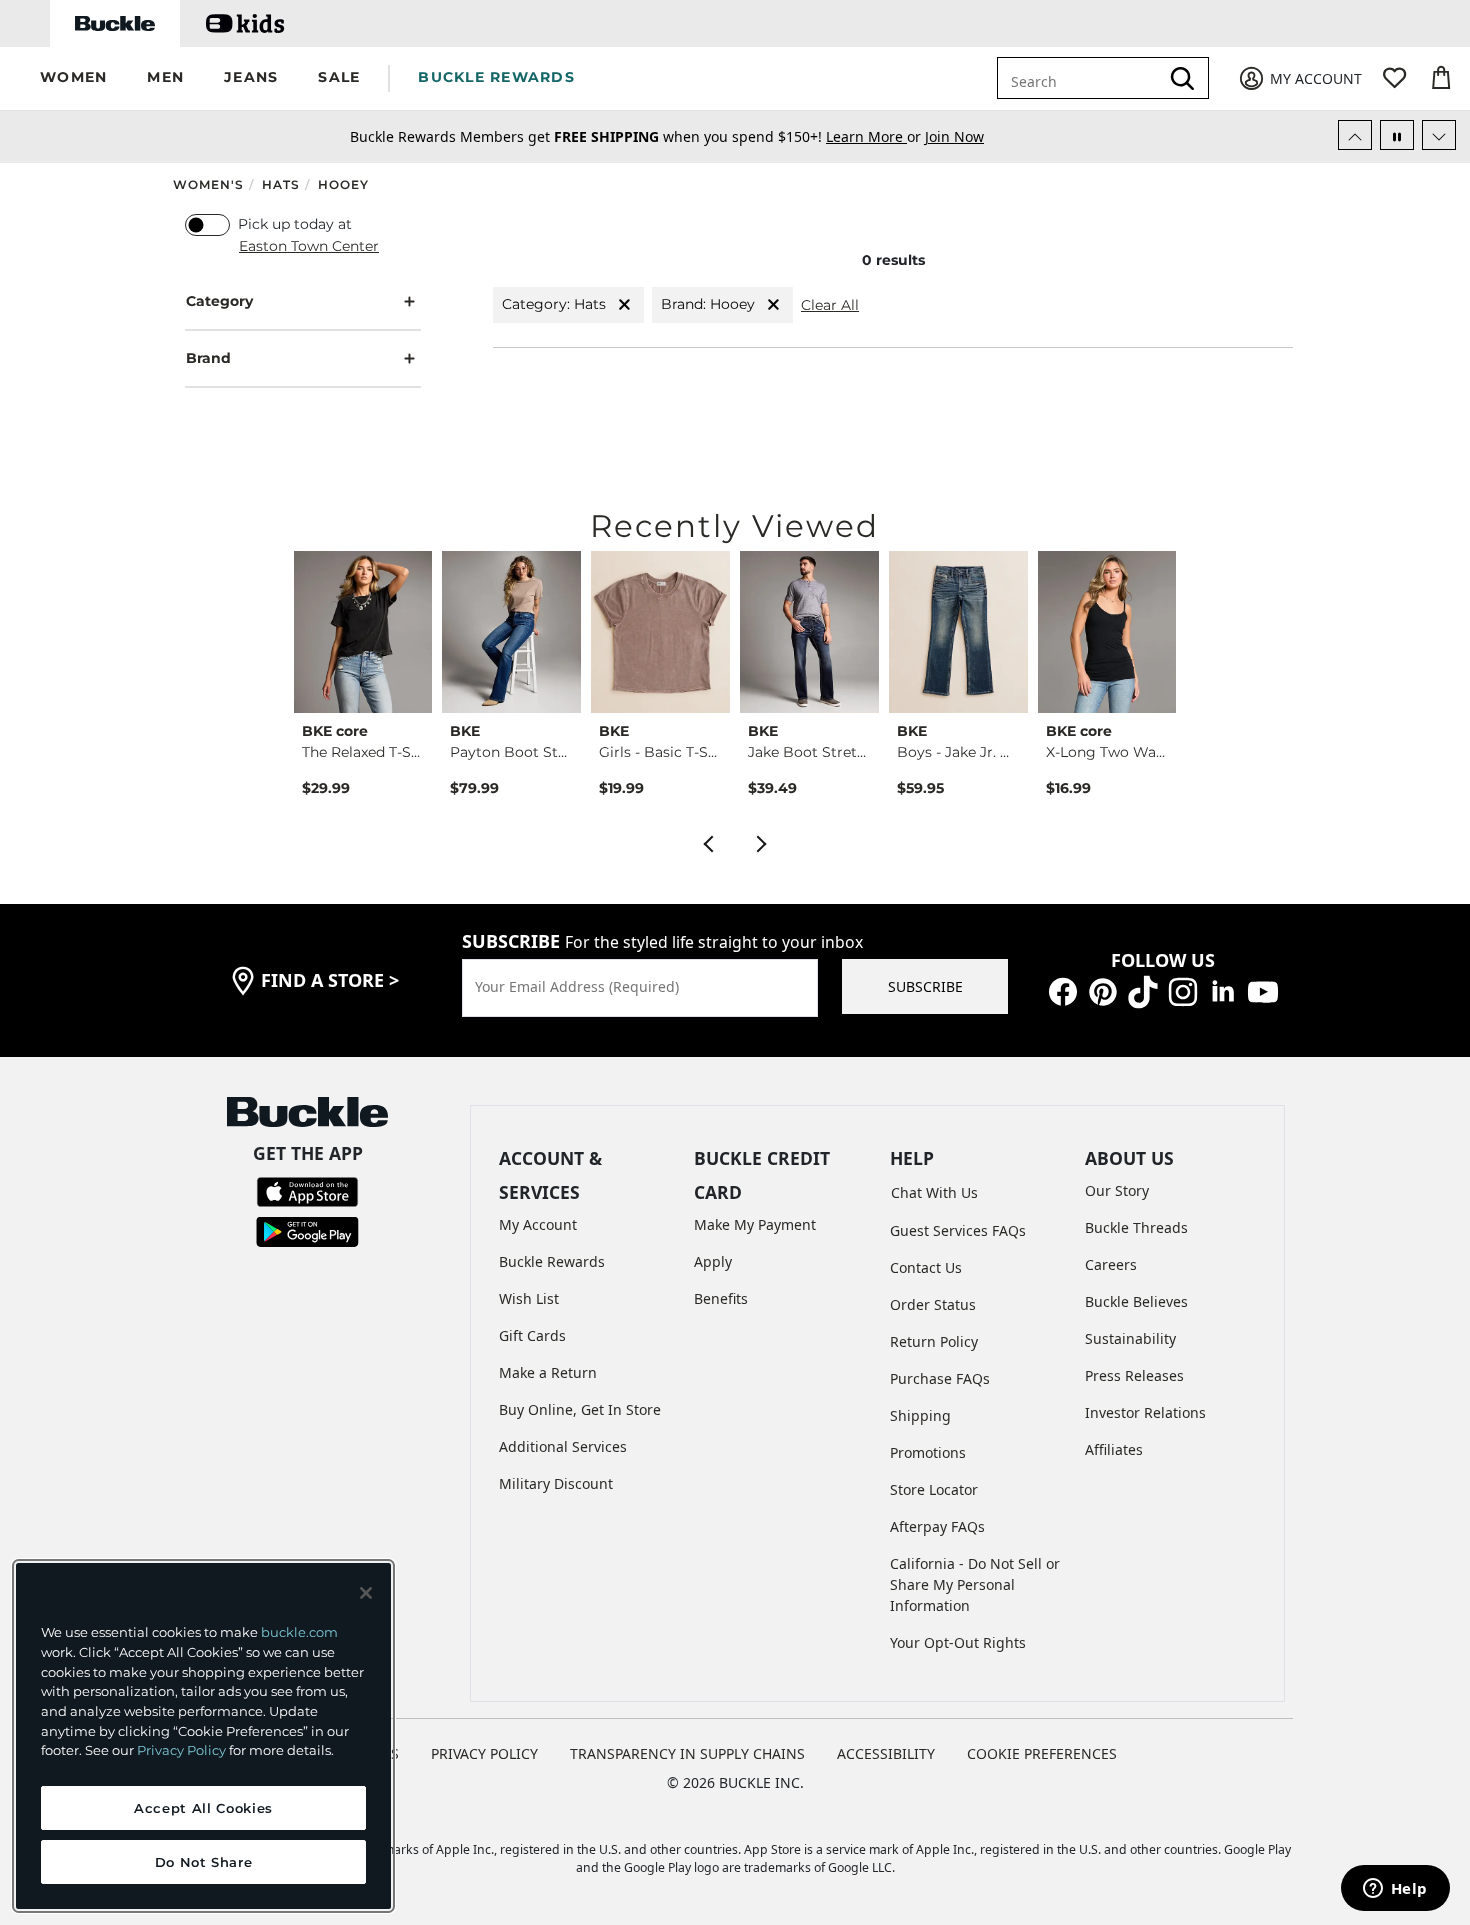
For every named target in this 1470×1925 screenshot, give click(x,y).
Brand (208, 358)
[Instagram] (1183, 989)
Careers (1111, 1264)
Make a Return (548, 1372)
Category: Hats (554, 304)
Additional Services (563, 1446)
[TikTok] (1143, 989)
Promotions (928, 1452)
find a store (330, 980)
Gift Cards (532, 1335)
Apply (713, 1261)
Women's (208, 184)
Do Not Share (204, 1862)
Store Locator (934, 1489)
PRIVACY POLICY (484, 1753)
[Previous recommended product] (708, 841)
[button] (73, 78)
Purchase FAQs (940, 1378)
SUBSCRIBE (925, 986)
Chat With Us (934, 1192)
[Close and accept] (366, 1593)
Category (219, 301)
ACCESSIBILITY (886, 1753)
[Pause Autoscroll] (1397, 135)
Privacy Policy (181, 1750)
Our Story (1117, 1190)
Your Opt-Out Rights (958, 1642)
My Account (538, 1224)
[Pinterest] (1103, 989)
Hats (281, 184)
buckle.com (299, 1632)
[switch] (207, 225)
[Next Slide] (1439, 135)
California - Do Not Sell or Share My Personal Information (975, 1584)
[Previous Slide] (1355, 135)
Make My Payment (755, 1224)
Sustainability (1130, 1338)
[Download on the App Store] (307, 1190)
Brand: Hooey (708, 304)
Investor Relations (1145, 1412)
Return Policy (934, 1341)
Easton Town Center (309, 246)
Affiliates (1114, 1449)
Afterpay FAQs (937, 1526)
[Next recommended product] (762, 841)
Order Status (933, 1304)
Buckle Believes (1136, 1301)
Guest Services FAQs (958, 1230)
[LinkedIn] (1223, 989)
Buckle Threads (1136, 1227)
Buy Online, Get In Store (580, 1409)
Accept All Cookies (203, 1808)
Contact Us (926, 1267)
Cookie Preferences (1042, 1753)
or (875, 136)
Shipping (920, 1415)
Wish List (529, 1298)
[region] (203, 1736)
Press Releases (1134, 1375)
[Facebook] (1063, 989)
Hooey (343, 184)
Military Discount (556, 1483)
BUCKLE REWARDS (496, 77)
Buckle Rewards (552, 1261)
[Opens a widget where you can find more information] (1395, 1890)
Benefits (721, 1298)
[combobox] (1082, 78)
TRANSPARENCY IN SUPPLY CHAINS (687, 1753)
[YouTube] (1263, 989)
